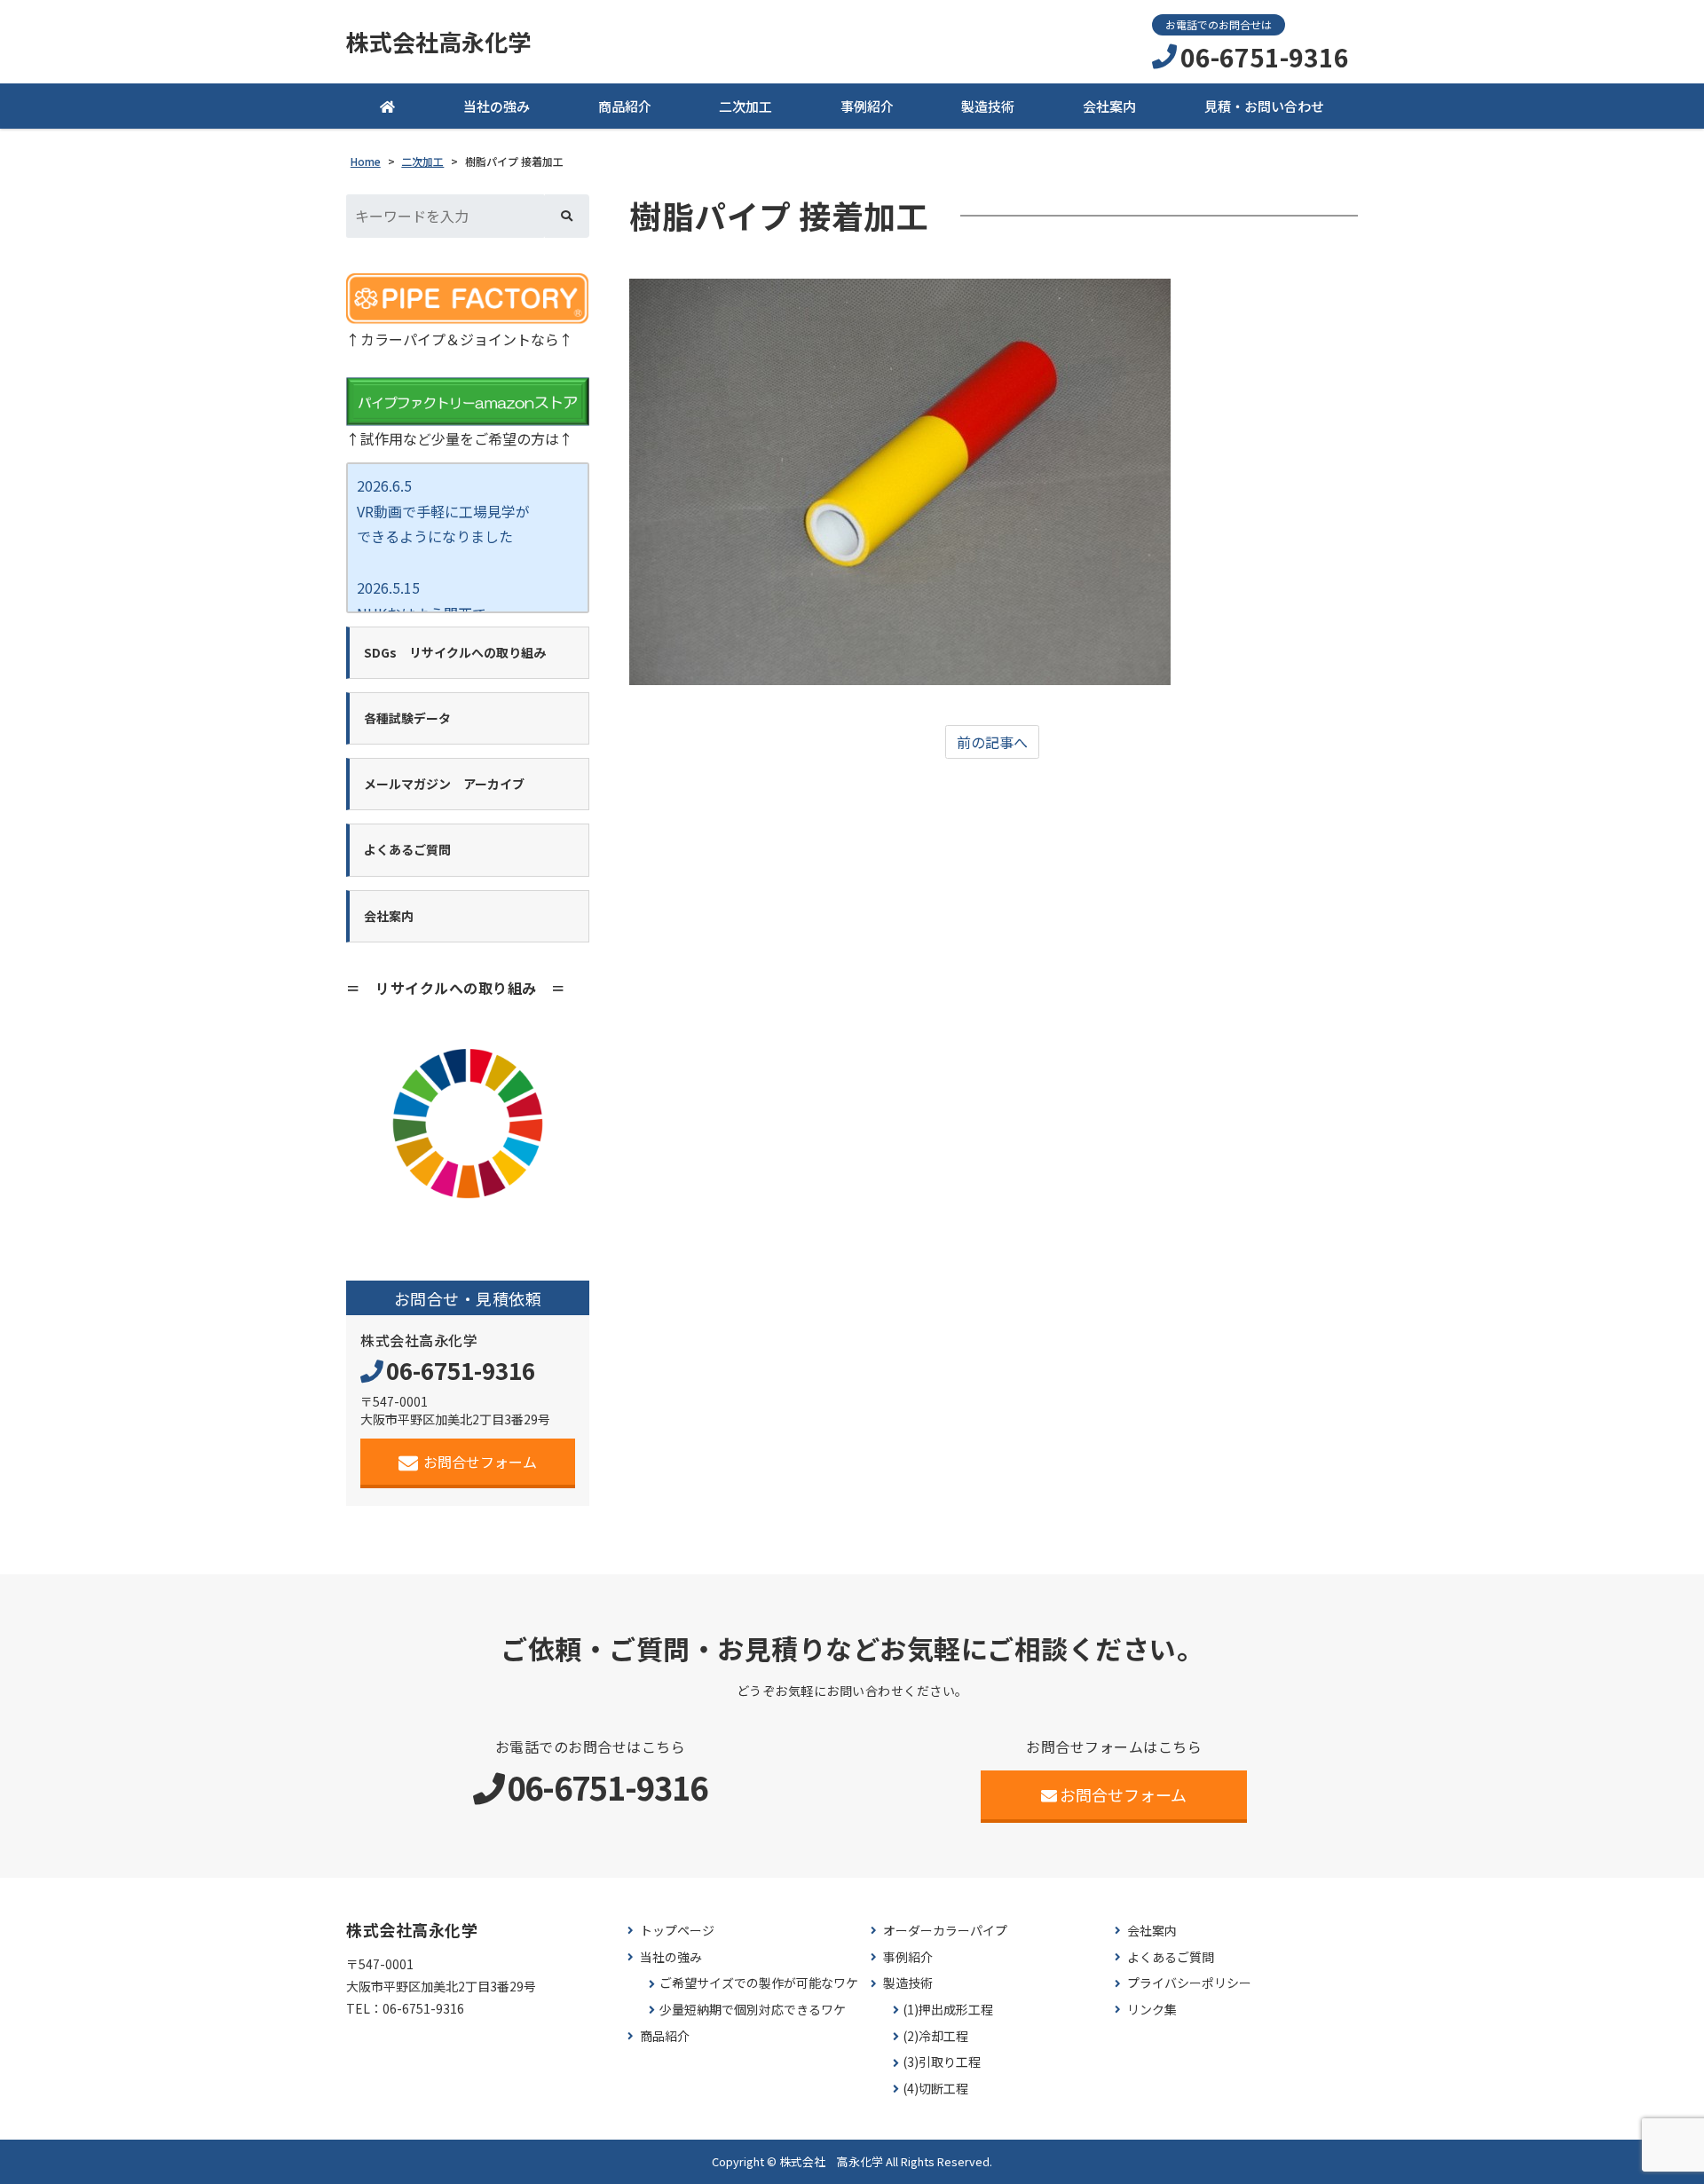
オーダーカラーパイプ (945, 1931)
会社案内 (1109, 106)
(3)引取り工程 (942, 2062)
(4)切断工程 (935, 2089)
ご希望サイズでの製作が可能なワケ (759, 1983)
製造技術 (988, 106)
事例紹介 (867, 106)
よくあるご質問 (1171, 1957)
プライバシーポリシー (1189, 1983)
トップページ (677, 1931)
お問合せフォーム (480, 1462)
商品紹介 (625, 106)
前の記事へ (992, 742)
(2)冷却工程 (935, 2036)
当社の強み (497, 106)
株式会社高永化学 (438, 42)
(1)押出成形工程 (948, 2010)
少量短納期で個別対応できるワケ (753, 2010)
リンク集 (1152, 2010)
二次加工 (745, 106)
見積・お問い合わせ (1264, 106)
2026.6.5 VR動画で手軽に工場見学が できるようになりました (443, 511)
